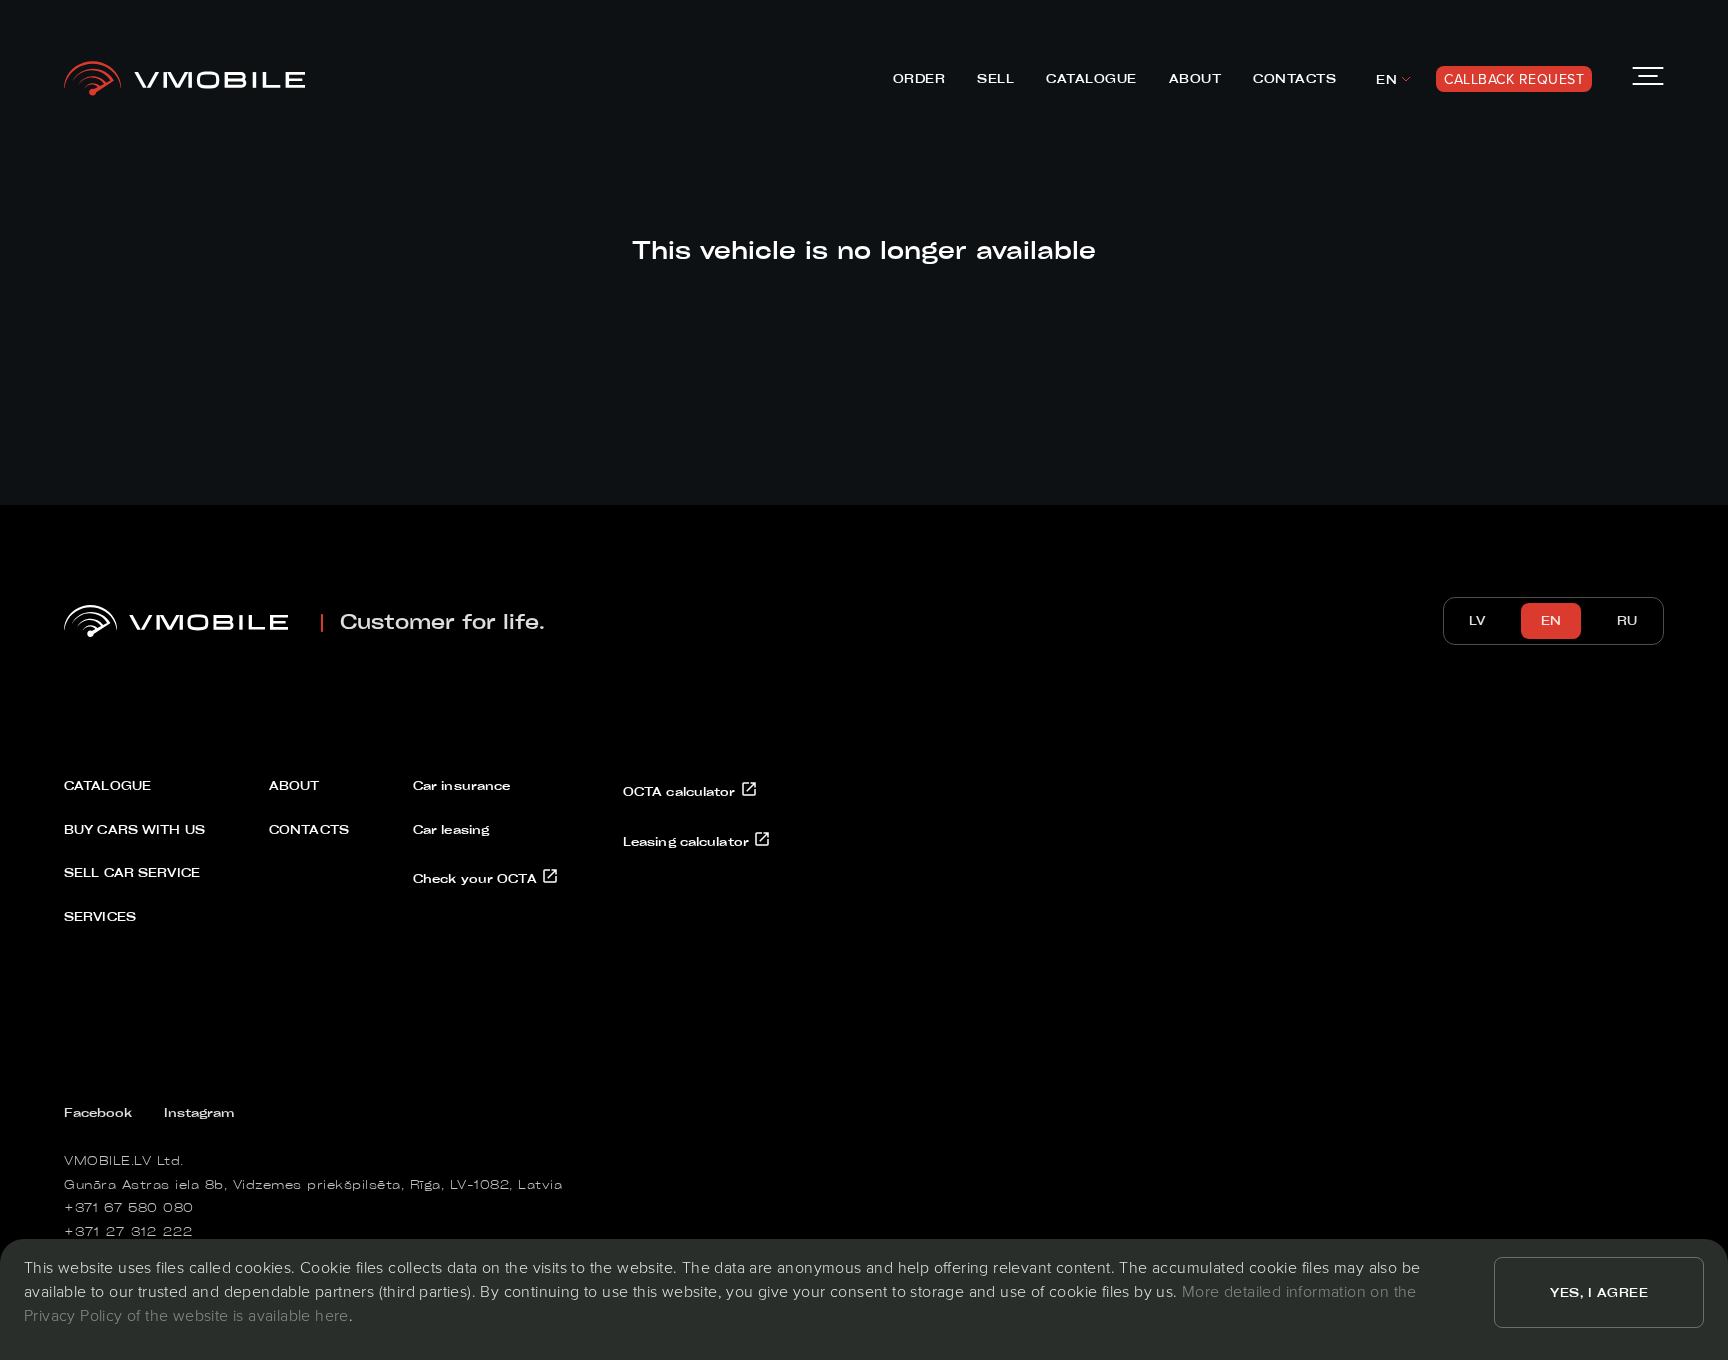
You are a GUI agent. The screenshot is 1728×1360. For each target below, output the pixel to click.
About (1195, 78)
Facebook (98, 1112)
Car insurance (462, 785)
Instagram (199, 1112)
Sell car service (132, 872)
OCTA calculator (681, 791)
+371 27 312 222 (128, 1231)
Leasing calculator (688, 841)
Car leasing (451, 829)
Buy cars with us (134, 829)
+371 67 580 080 (129, 1207)
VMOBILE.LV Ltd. (124, 1160)
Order (919, 78)
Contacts (1294, 78)
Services (100, 916)
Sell (995, 78)
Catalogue (1091, 78)
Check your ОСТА (477, 878)
